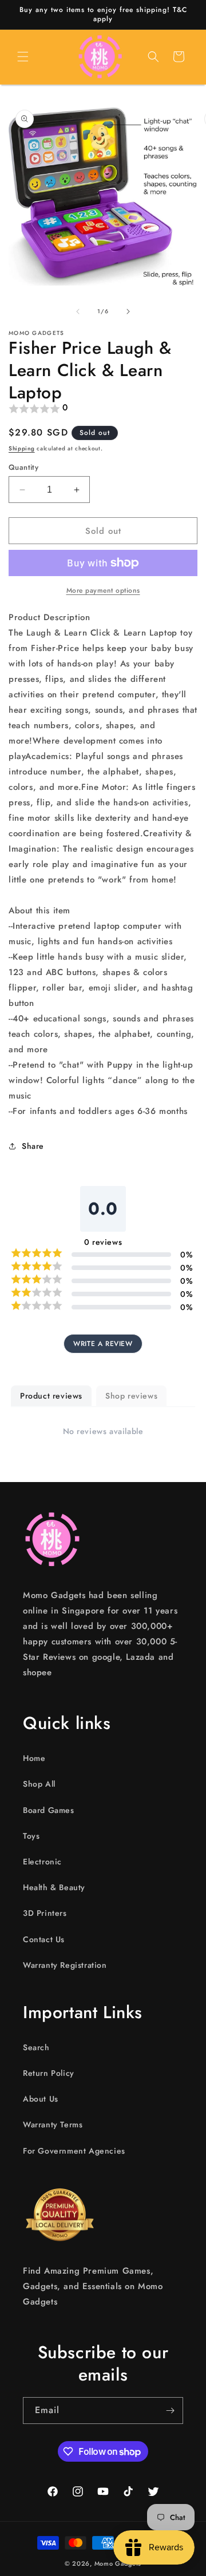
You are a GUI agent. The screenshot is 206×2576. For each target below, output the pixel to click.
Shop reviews (131, 1396)
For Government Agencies (74, 2151)
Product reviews (51, 1396)
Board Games (49, 1810)
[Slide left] (78, 311)
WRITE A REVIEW (103, 1344)
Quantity (23, 467)
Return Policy (49, 2073)
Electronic (42, 1862)
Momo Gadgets (118, 2563)
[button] (23, 57)
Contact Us (44, 1939)
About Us (41, 2099)
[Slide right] (128, 311)
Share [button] (33, 1146)
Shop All (39, 1784)
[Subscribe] (170, 2411)
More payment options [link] (103, 590)
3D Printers (45, 1913)
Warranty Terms (53, 2124)
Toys (31, 1836)
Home (34, 1758)
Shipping (22, 448)
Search (36, 2047)
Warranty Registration (65, 1965)
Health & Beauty (54, 1887)
